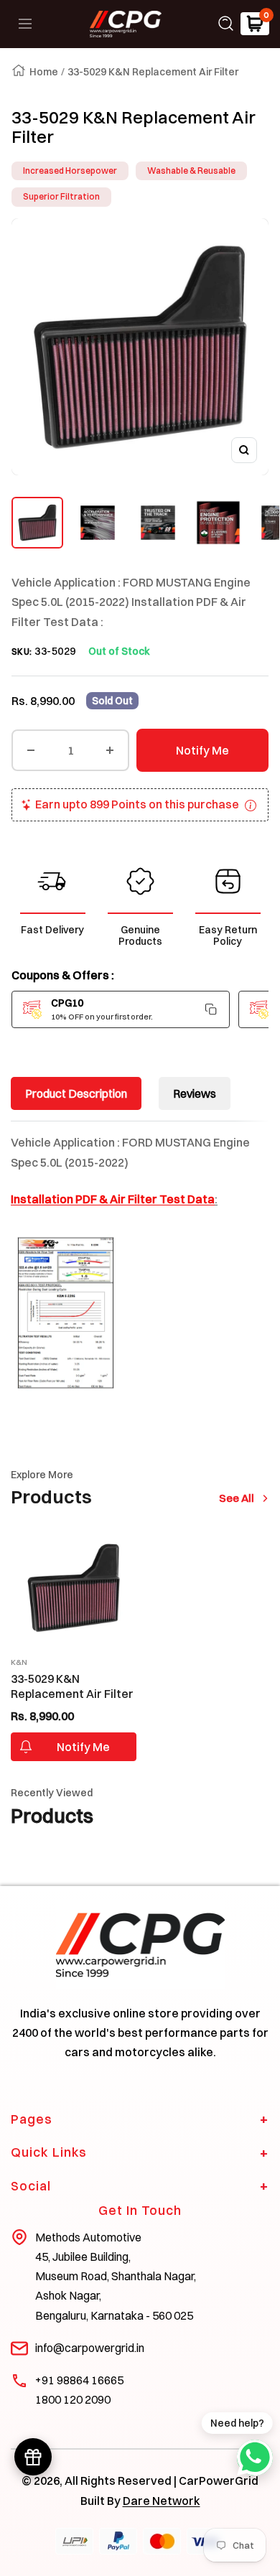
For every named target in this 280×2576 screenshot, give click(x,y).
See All (240, 1498)
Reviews (195, 1093)
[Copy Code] (211, 1009)
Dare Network (162, 2501)
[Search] (226, 24)
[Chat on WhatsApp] (255, 2458)
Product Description (76, 1093)
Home (44, 72)
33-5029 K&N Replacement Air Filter (72, 1686)
